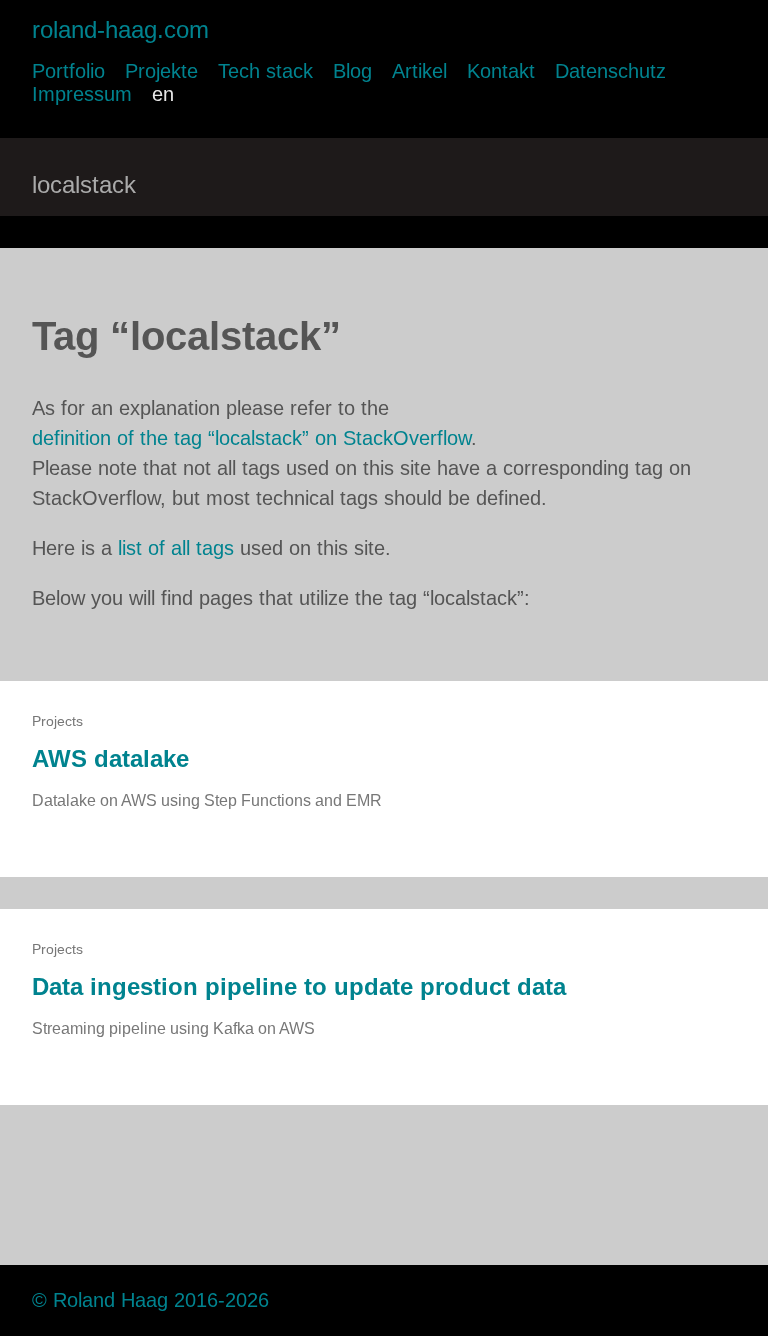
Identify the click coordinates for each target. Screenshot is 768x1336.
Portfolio (68, 71)
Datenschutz (610, 71)
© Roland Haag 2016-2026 (150, 1300)
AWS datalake (110, 758)
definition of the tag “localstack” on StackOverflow (251, 438)
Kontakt (501, 71)
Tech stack (265, 71)
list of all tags (176, 548)
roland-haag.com (120, 29)
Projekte (161, 71)
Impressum (82, 94)
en (163, 94)
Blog (352, 71)
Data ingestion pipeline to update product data (299, 986)
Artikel (419, 71)
